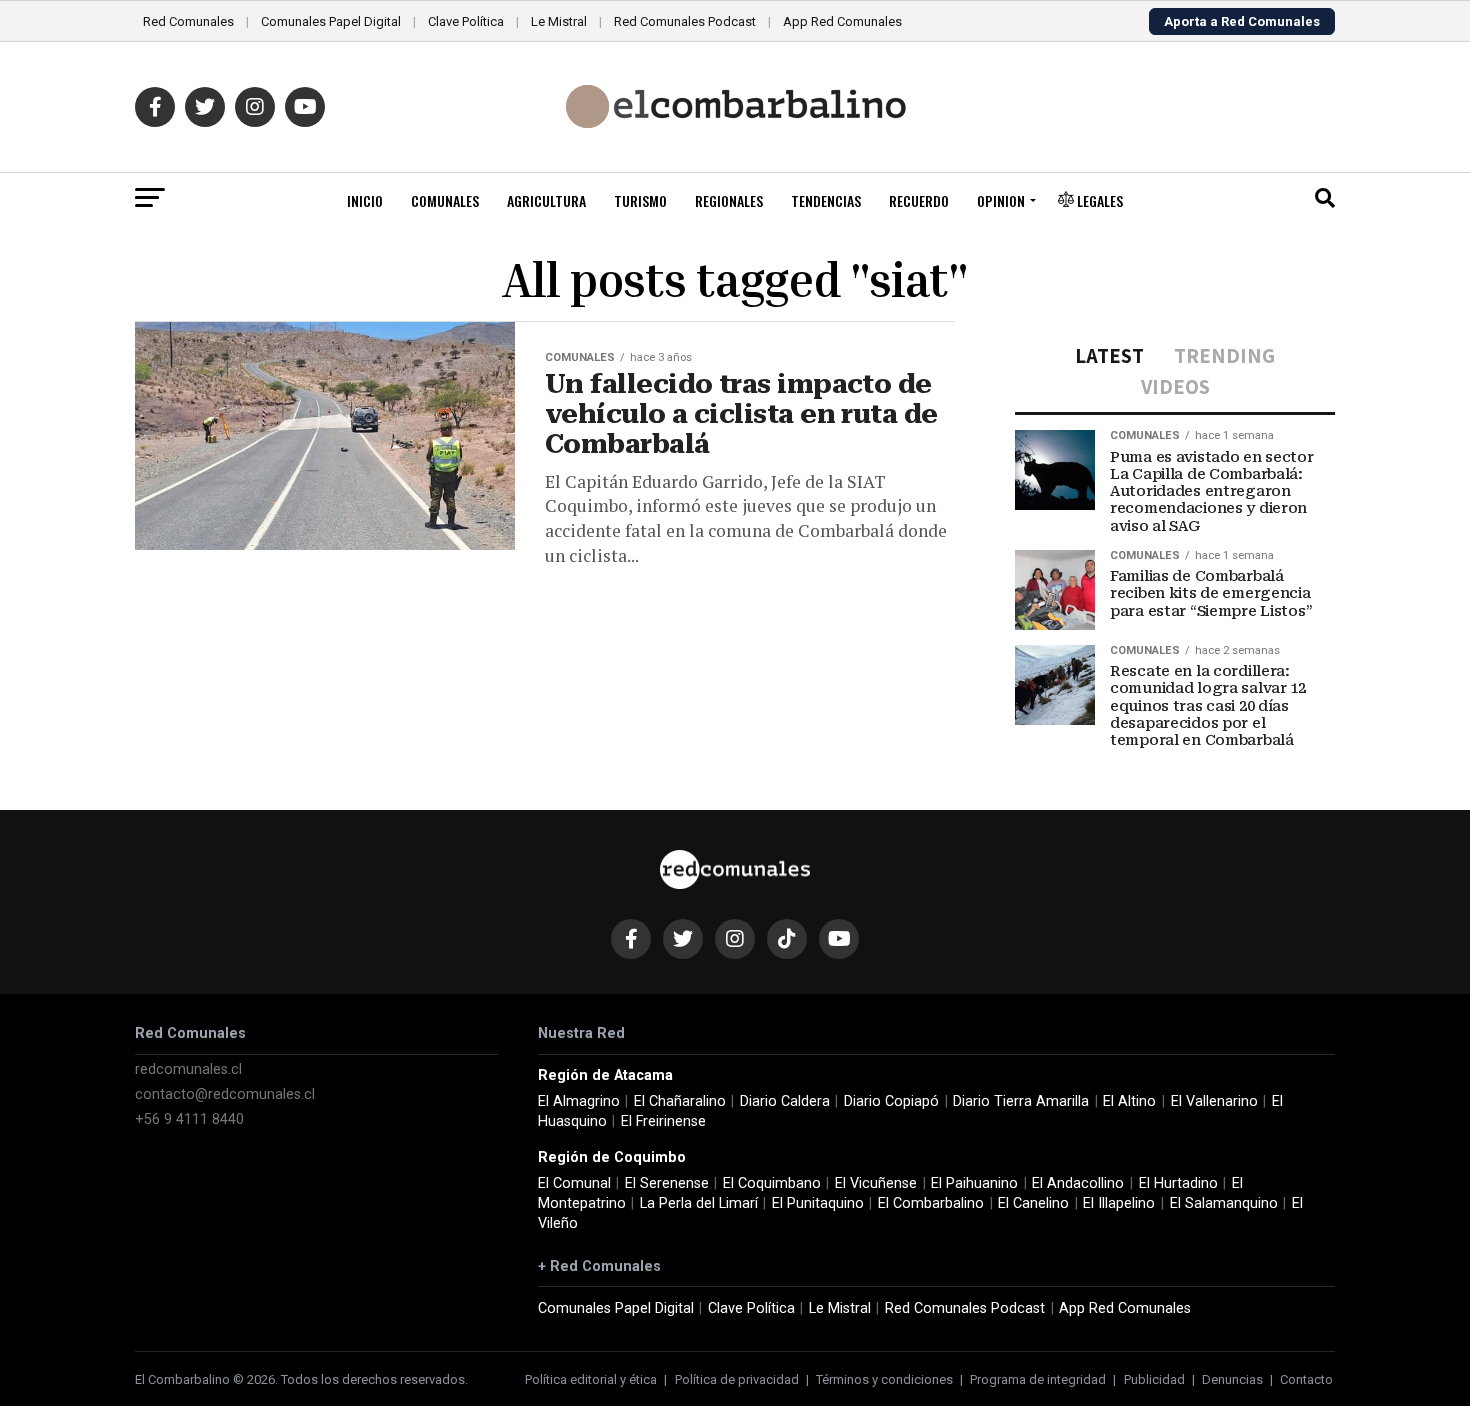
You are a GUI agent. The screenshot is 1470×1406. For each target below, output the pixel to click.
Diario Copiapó (891, 1101)
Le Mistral (559, 21)
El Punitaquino (818, 1203)
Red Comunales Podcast (685, 21)
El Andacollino (1078, 1183)
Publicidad (1154, 1379)
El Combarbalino (931, 1203)
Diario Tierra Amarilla (1021, 1101)
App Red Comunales (842, 21)
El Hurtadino (1178, 1183)
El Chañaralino (680, 1101)
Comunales (445, 200)
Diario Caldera (785, 1101)
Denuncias (1232, 1379)
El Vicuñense (876, 1183)
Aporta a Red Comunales (1242, 21)
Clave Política (466, 21)
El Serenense (667, 1183)
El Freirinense (663, 1121)
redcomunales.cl (188, 1069)
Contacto (1306, 1379)
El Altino (1129, 1101)
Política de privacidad (737, 1379)
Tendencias (826, 200)
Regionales (729, 200)
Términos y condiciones (884, 1379)
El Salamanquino (1224, 1203)
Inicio (365, 200)
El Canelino (1033, 1203)
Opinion (1001, 200)
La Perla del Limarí (699, 1203)
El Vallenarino (1214, 1101)
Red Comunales (188, 21)
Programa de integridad (1038, 1379)
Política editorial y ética (591, 1379)
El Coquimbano (772, 1183)
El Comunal (574, 1183)
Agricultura (546, 200)
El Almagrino (579, 1101)
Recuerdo (919, 200)
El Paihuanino (974, 1183)
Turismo (640, 200)
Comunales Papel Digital (331, 21)
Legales (1098, 200)
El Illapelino (1119, 1203)
